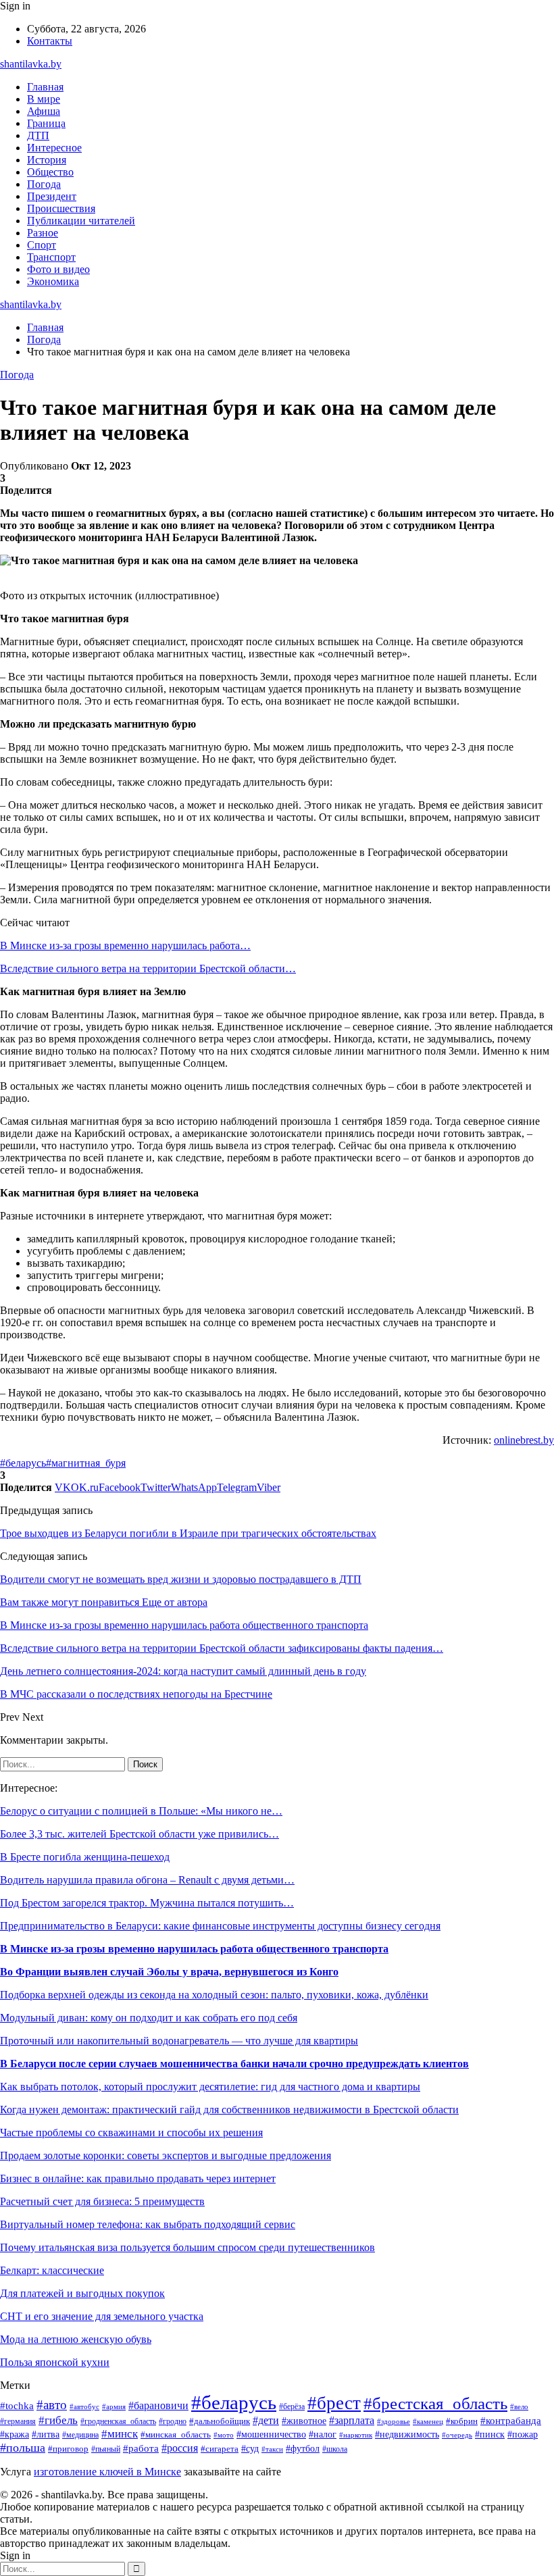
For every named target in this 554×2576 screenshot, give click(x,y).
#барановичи (158, 2405)
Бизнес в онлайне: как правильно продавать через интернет (138, 2178)
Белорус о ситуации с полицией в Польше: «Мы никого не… (141, 1811)
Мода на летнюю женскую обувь (76, 2339)
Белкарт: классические (52, 2270)
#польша (23, 2448)
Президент (52, 196)
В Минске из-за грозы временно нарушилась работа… (125, 945)
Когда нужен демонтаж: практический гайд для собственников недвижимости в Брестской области (229, 2110)
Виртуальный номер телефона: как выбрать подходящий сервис (148, 2224)
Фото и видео (58, 269)
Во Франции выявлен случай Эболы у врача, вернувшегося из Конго (169, 1972)
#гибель (58, 2420)
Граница (46, 123)
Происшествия (61, 208)
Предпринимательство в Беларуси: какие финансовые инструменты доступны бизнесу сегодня (220, 1926)
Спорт (42, 245)
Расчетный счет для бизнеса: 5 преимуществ (102, 2201)
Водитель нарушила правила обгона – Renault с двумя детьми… (147, 1880)
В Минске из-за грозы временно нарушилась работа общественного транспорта (194, 1949)
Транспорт (51, 257)
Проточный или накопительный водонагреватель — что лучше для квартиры (179, 2041)
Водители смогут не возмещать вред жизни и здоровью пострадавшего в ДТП (181, 1579)
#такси (272, 2449)
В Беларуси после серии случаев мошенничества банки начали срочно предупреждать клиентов (234, 2064)
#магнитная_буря (86, 1463)
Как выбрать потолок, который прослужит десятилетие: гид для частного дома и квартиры (210, 2087)
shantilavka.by (31, 64)
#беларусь (23, 1463)
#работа (141, 2448)
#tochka (17, 2405)
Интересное (54, 148)
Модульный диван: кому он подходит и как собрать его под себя (149, 2018)
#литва (46, 2434)
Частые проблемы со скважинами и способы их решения (131, 2132)
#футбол (303, 2448)
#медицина (80, 2435)
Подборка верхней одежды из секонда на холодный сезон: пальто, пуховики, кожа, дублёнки (214, 1995)
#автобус (84, 2406)
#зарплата (352, 2420)
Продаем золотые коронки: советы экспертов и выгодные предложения (166, 2155)
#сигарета (220, 2449)
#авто (52, 2405)
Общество (50, 172)
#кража (15, 2434)
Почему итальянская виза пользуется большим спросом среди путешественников (187, 2247)
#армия (114, 2407)
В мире (44, 99)
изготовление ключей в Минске (107, 2472)
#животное (304, 2421)
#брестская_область (435, 2403)
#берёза (292, 2406)
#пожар (523, 2434)
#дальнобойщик (220, 2421)
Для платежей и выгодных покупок (82, 2293)
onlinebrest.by (524, 1440)
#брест (334, 2403)
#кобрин (462, 2421)
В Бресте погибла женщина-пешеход (85, 1857)
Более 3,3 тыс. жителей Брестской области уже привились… (140, 1834)
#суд (250, 2448)
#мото (224, 2435)
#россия (180, 2448)
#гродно (173, 2421)
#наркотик (356, 2435)
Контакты (50, 41)
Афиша (44, 111)
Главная (45, 87)
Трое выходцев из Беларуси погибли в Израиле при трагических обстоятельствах (188, 1533)
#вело (519, 2406)
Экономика (53, 281)
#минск (120, 2434)
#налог (323, 2434)
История (47, 160)
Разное (43, 233)
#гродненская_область (118, 2422)
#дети (266, 2420)
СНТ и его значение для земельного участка (102, 2316)
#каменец (428, 2421)
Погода (44, 184)
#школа (335, 2449)
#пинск (490, 2434)
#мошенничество (271, 2434)
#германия (18, 2421)
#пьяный (106, 2449)
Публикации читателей (81, 221)
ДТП (38, 135)
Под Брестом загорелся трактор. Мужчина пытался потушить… (147, 1903)
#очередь (457, 2435)
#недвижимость (407, 2434)
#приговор (68, 2449)
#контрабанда (511, 2421)
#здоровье (394, 2421)
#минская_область (176, 2434)
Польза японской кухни (55, 2362)
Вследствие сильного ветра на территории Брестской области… (148, 968)
